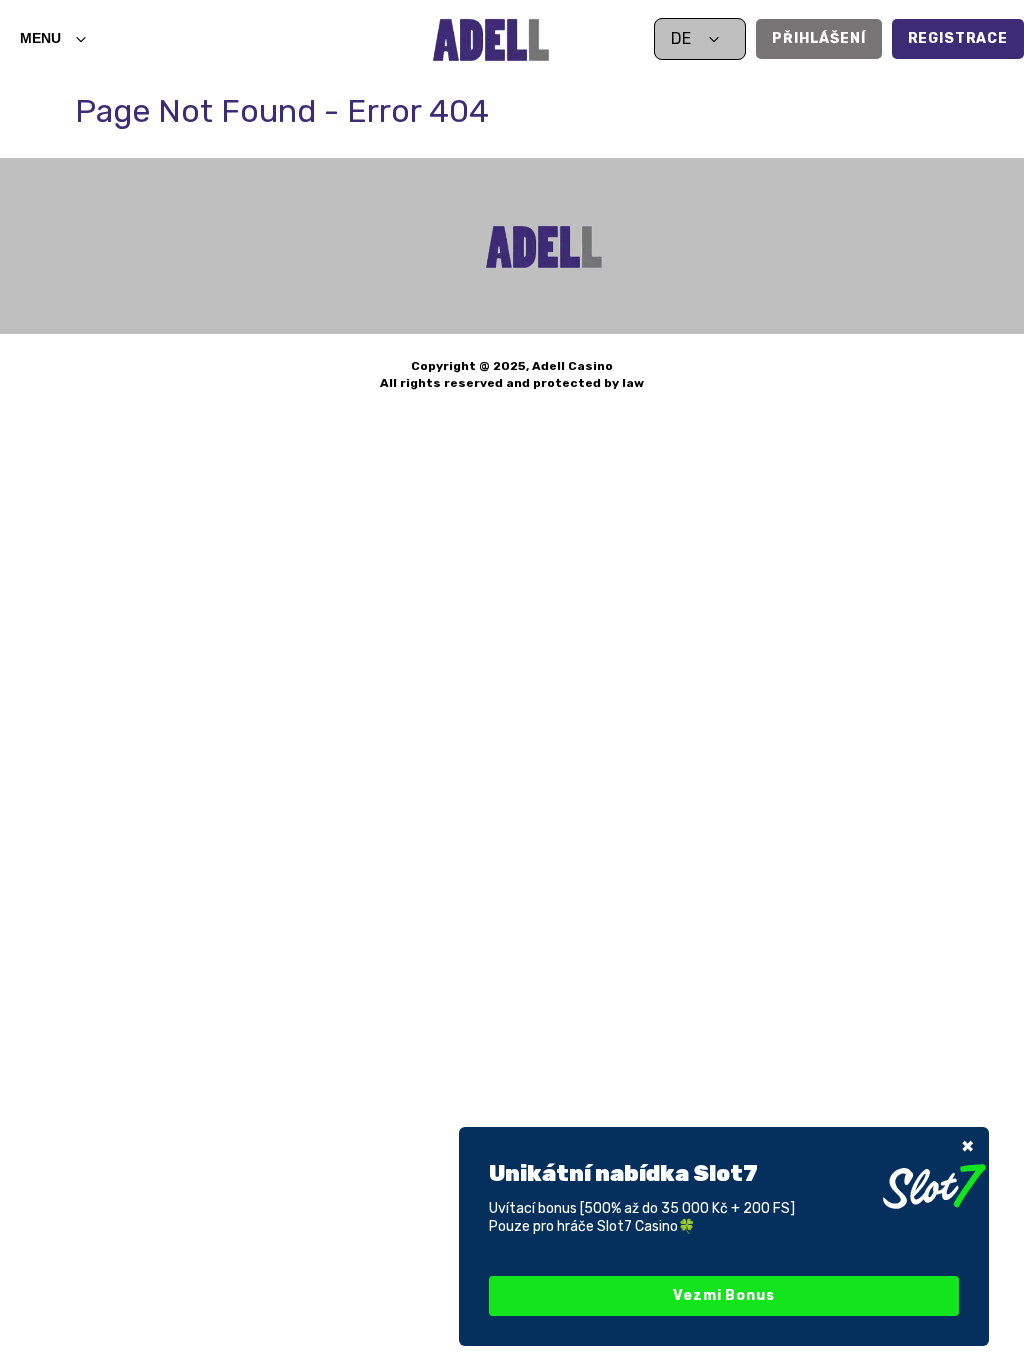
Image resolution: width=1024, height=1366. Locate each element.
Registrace (958, 38)
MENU (40, 38)
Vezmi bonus (723, 1295)
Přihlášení (818, 38)
